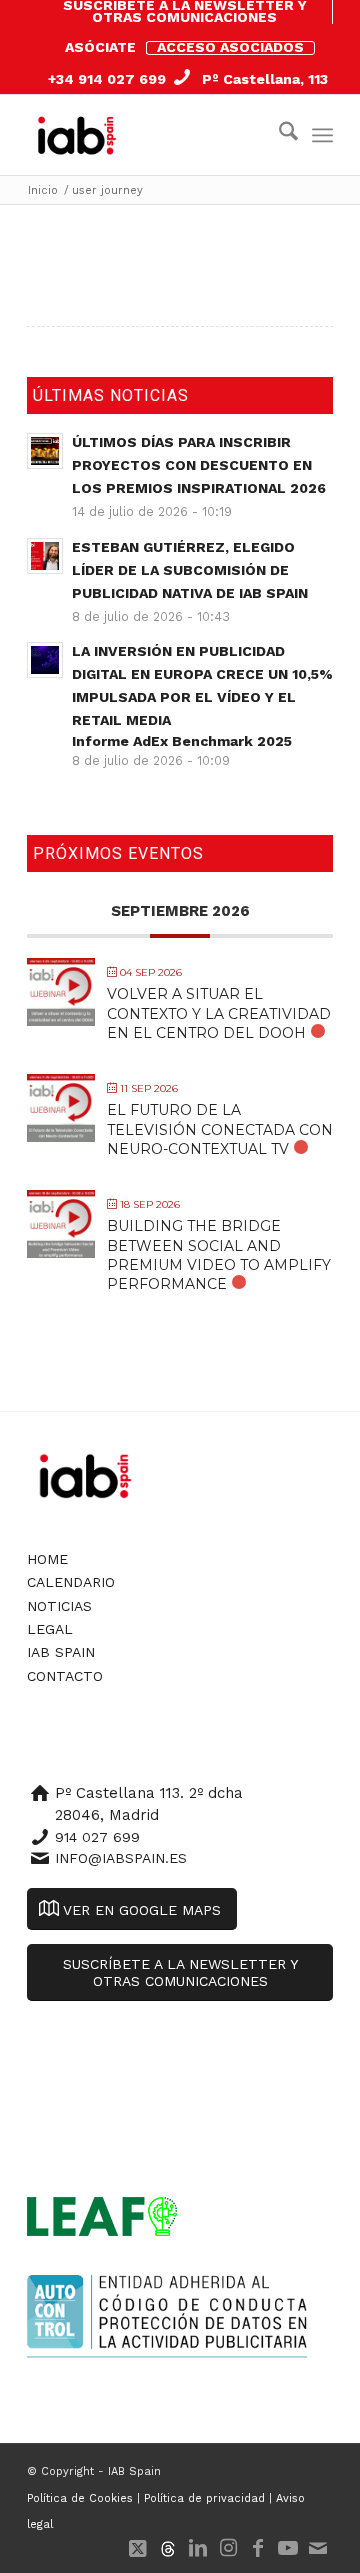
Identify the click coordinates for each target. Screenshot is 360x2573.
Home (47, 1559)
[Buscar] (278, 135)
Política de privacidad (204, 2498)
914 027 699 (97, 1837)
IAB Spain (61, 1652)
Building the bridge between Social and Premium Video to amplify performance (219, 1255)
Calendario (71, 1582)
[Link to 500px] (168, 2548)
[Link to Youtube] (288, 2548)
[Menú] (322, 135)
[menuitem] (185, 12)
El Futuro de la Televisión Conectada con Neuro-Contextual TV (220, 1129)
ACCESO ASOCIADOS (230, 47)
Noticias (59, 1606)
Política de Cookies (80, 2498)
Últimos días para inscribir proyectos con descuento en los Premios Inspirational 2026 (199, 465)
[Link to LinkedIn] (198, 2548)
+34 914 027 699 (107, 79)
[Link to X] (138, 2548)
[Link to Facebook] (258, 2548)
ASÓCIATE (100, 47)
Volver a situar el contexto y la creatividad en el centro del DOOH (219, 1013)
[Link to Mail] (318, 2548)
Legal (50, 1629)
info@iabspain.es (121, 1858)
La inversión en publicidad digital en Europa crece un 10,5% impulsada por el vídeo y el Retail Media (202, 696)
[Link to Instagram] (228, 2548)
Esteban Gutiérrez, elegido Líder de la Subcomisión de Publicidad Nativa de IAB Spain (190, 570)
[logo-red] (81, 135)
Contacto (65, 1676)
